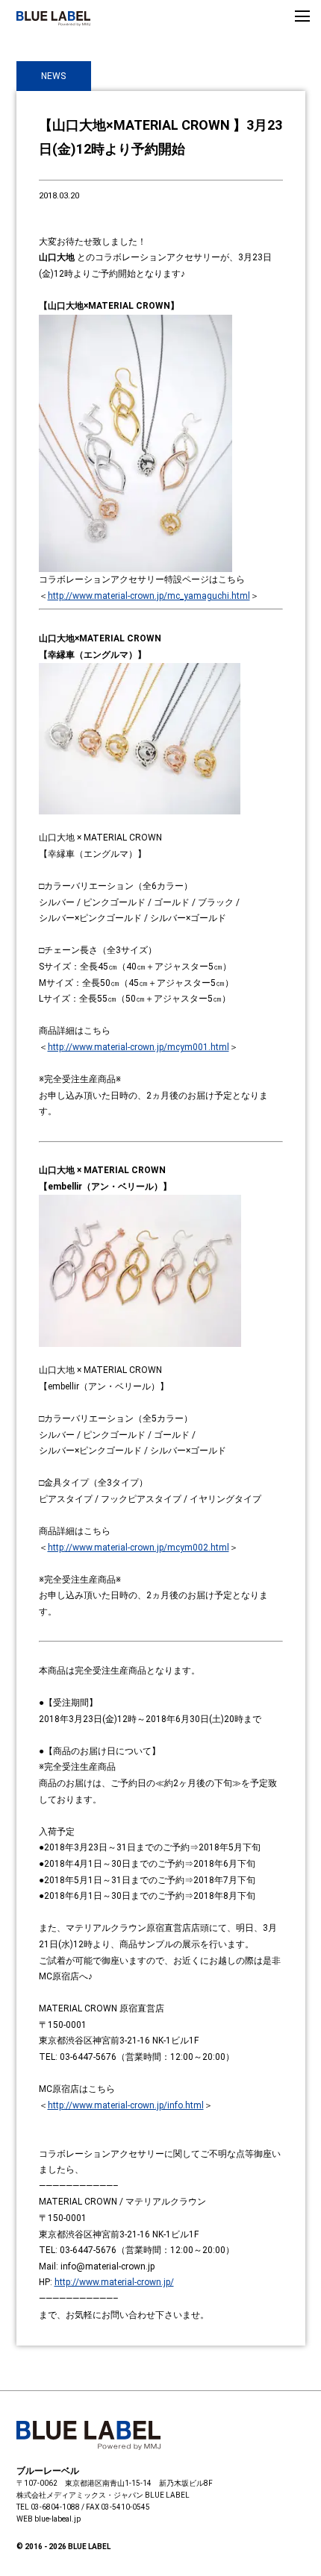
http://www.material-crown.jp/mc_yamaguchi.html (149, 596)
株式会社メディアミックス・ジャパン (80, 2495)
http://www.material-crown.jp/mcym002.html (138, 1548)
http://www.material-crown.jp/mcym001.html (138, 1047)
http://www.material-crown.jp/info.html (126, 2105)
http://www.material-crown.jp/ (114, 2282)
